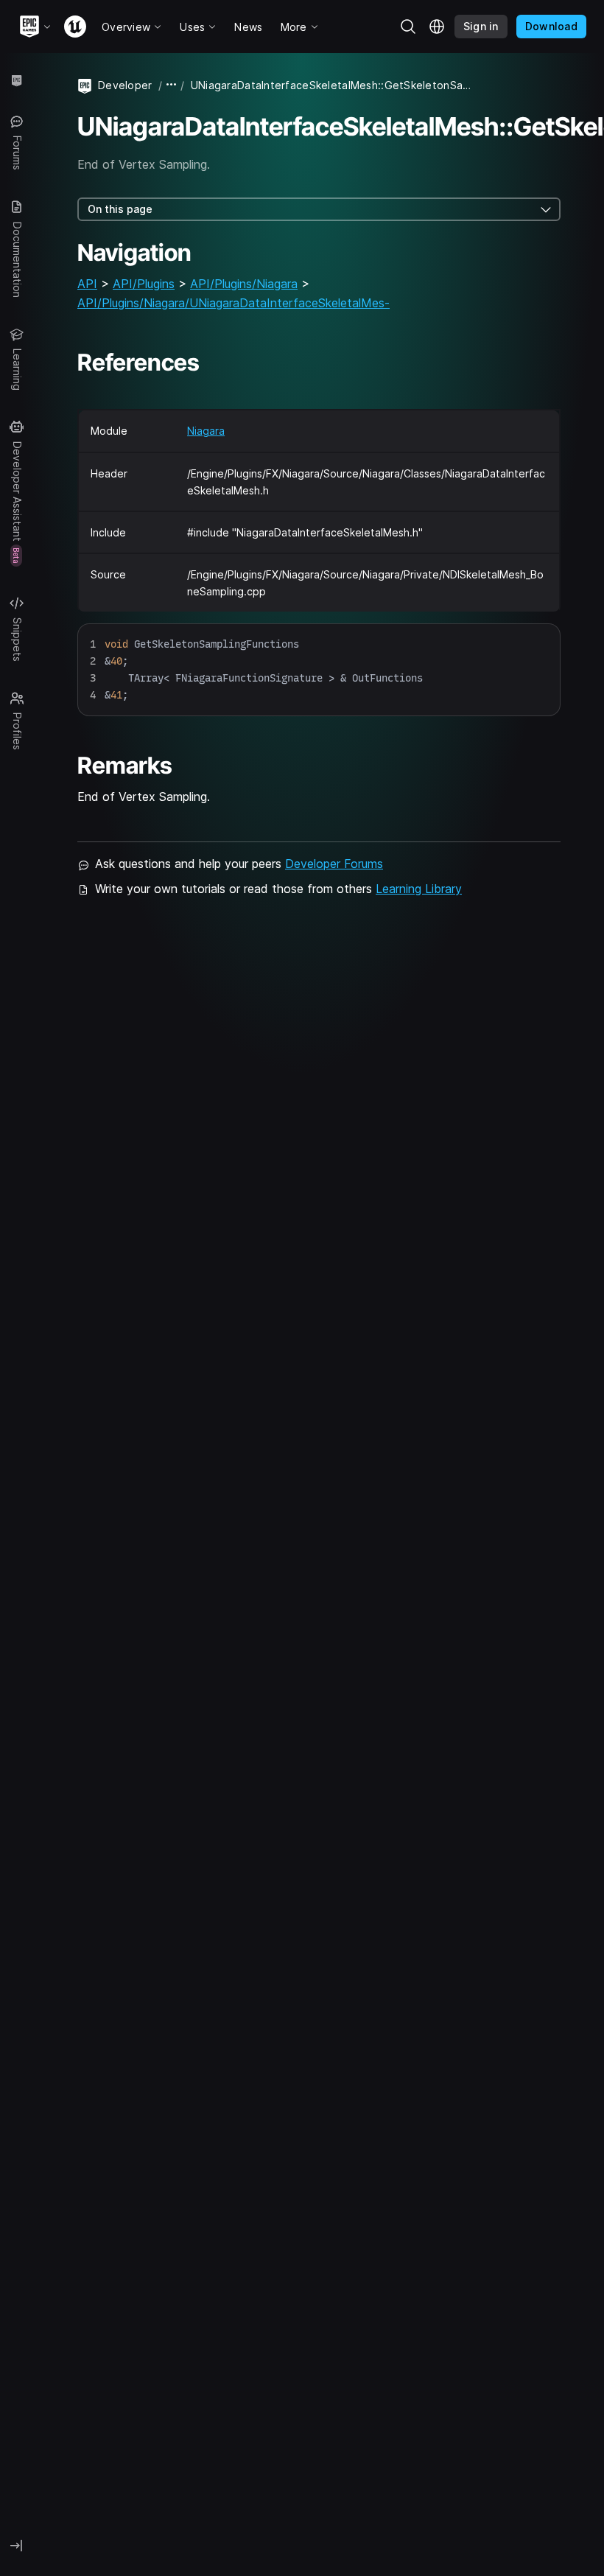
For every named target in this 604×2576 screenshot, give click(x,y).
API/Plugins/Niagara (244, 284)
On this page (120, 209)
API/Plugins (144, 284)
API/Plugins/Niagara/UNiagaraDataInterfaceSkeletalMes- (233, 303)
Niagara (206, 431)
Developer (125, 85)
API (87, 284)
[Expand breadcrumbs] (172, 85)
